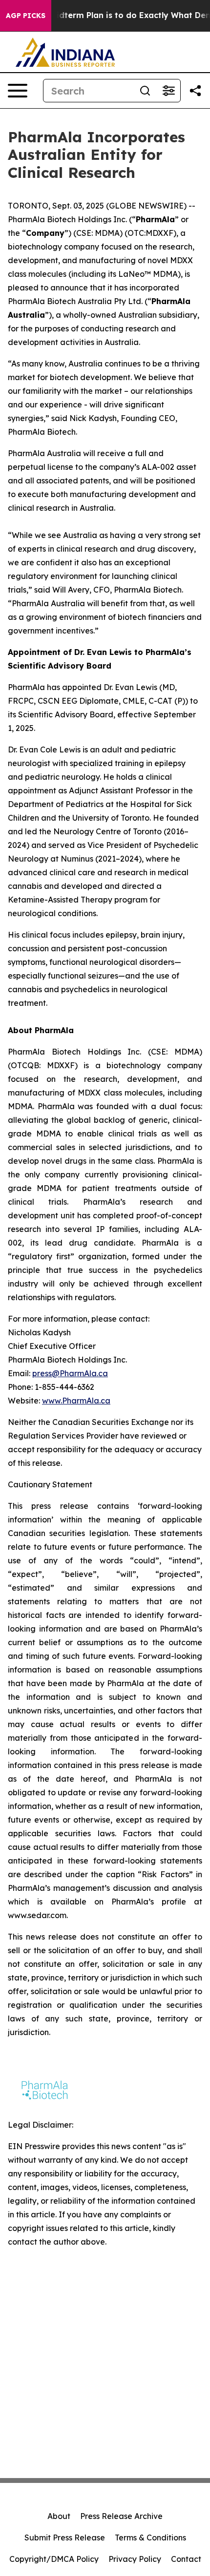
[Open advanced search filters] (168, 91)
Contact (186, 2559)
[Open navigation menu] (18, 91)
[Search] (145, 91)
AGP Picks (26, 16)
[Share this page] (195, 91)
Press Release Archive (121, 2516)
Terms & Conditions (150, 2538)
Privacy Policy (135, 2559)
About (59, 2516)
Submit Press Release (65, 2538)
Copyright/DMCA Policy (54, 2559)
